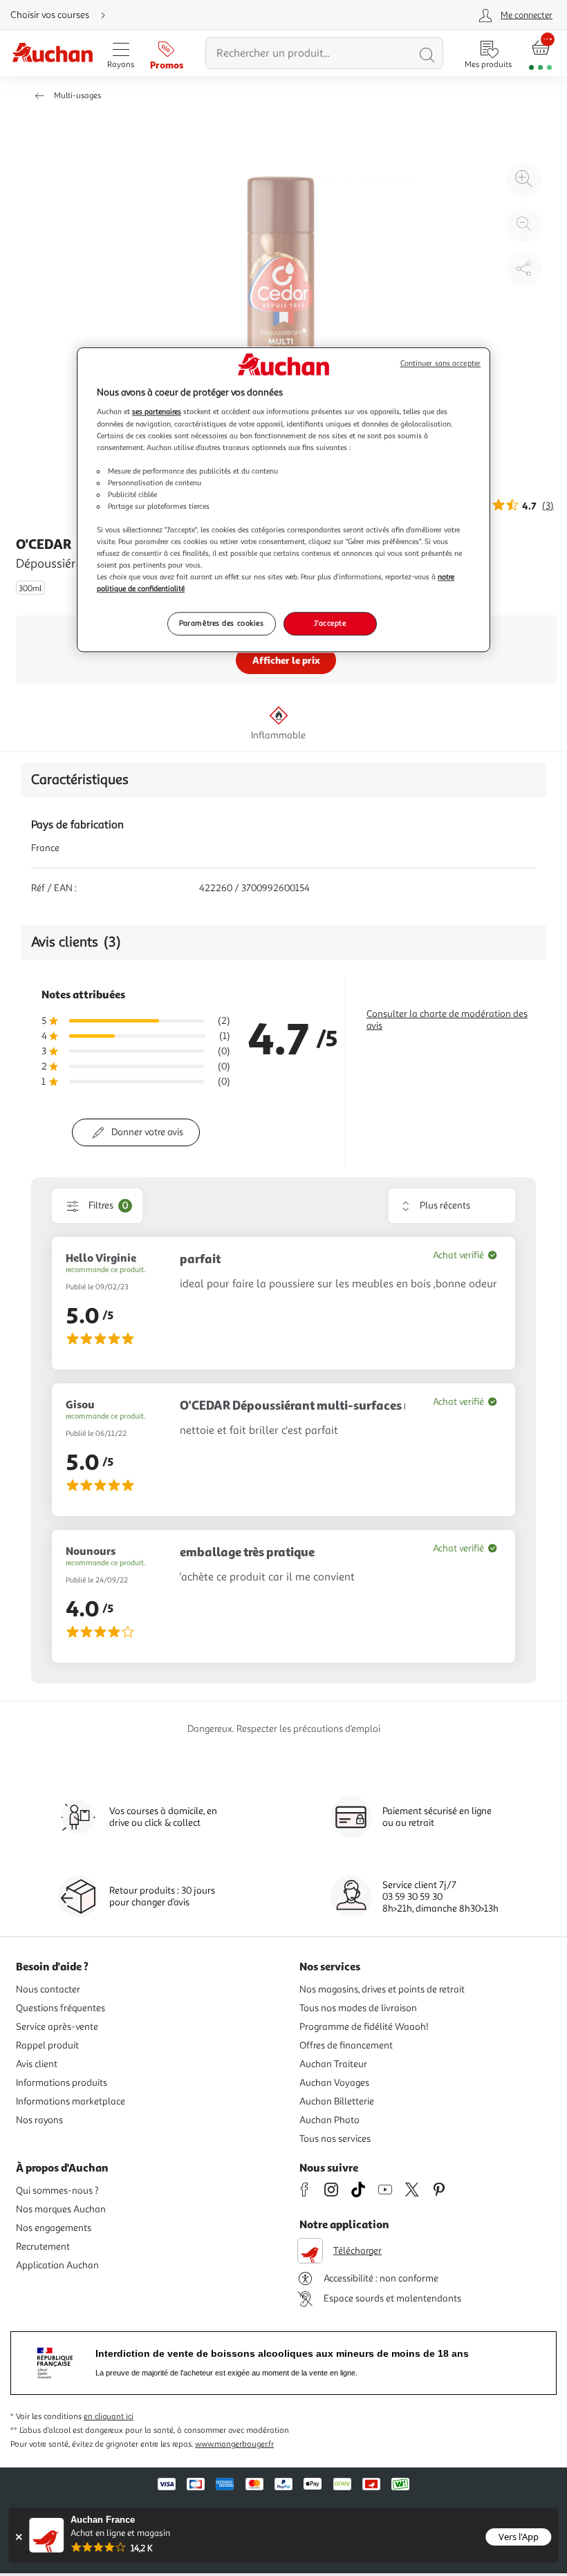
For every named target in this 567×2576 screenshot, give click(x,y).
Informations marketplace (71, 2101)
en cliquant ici (109, 2417)
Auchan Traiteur (333, 2064)
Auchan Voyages (334, 2083)
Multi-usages (77, 96)
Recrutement (43, 2247)
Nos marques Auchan (61, 2209)
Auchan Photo (329, 2120)
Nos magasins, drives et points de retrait (382, 1989)
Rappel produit (47, 2045)
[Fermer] (18, 2537)
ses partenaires (157, 412)
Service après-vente (57, 2027)
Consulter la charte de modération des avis (447, 1020)
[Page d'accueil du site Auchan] (52, 54)
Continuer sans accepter (440, 363)
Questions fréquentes (61, 2008)
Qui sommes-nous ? (57, 2191)
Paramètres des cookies (222, 624)
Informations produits (62, 2083)
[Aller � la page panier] (540, 54)
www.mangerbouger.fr (234, 2444)
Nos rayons (39, 2120)
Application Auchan (57, 2265)
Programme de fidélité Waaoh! (364, 2027)
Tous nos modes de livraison (358, 2008)
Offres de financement (346, 2045)
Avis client (37, 2064)
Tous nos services (335, 2139)
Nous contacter (48, 1989)
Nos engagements (54, 2228)
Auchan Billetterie (337, 2101)
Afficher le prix (286, 660)
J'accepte (330, 624)
